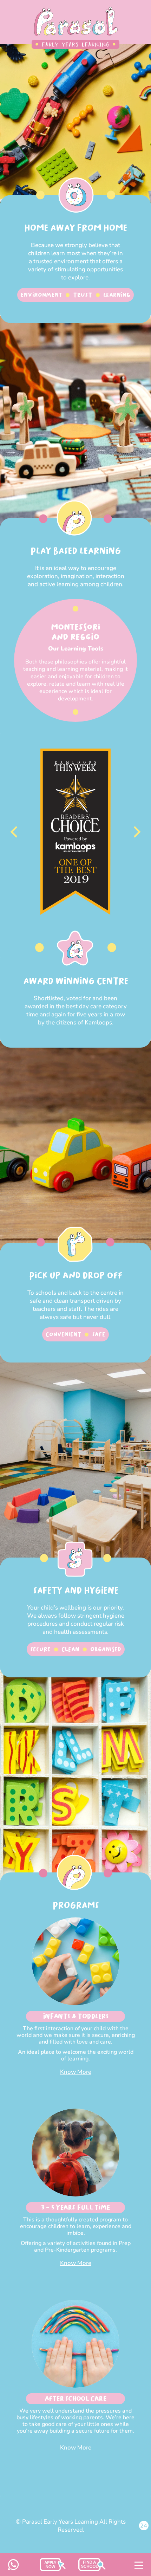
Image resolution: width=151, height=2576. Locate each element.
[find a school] (53, 2569)
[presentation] (14, 832)
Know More (76, 2072)
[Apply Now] (92, 2569)
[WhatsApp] (14, 2568)
